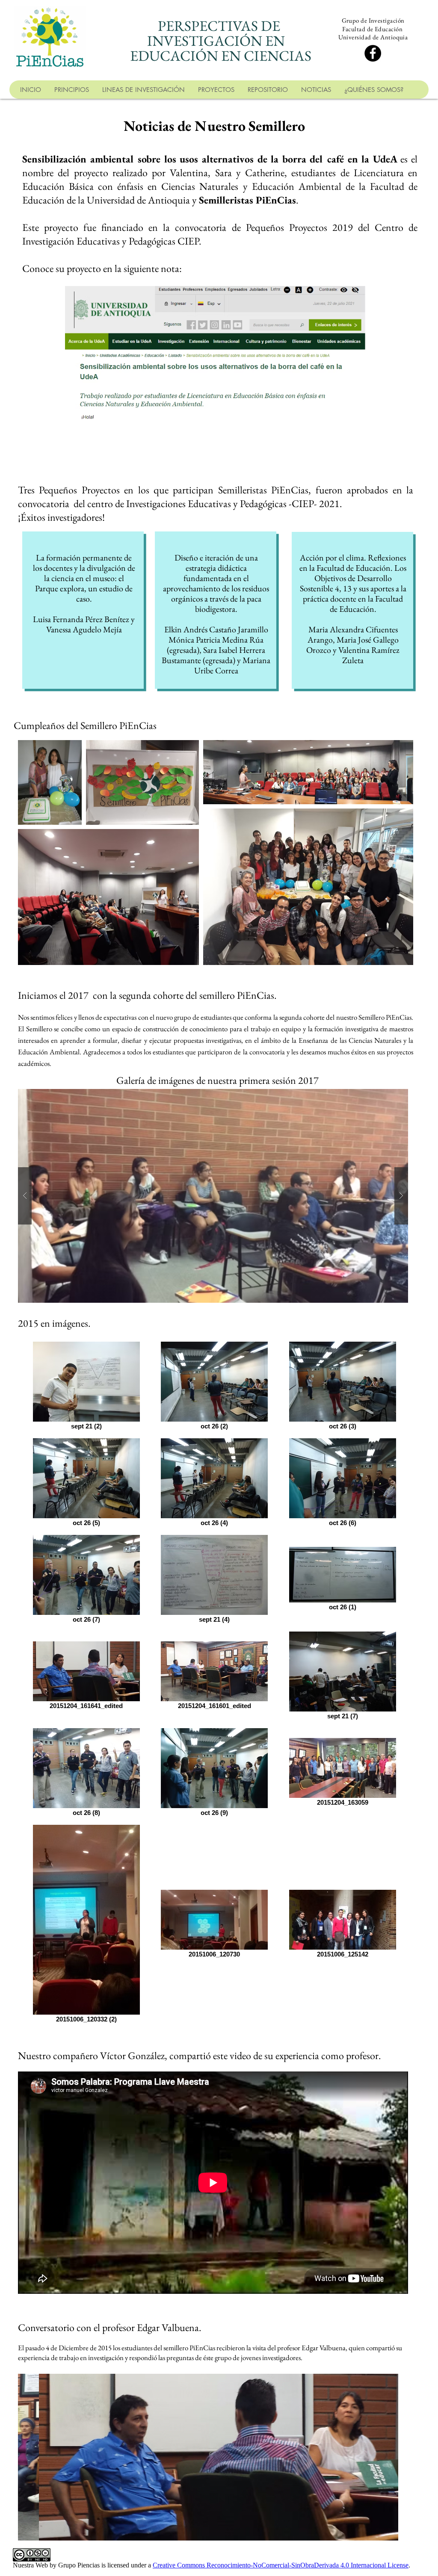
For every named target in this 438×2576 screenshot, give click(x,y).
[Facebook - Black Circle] (373, 53)
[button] (213, 1196)
